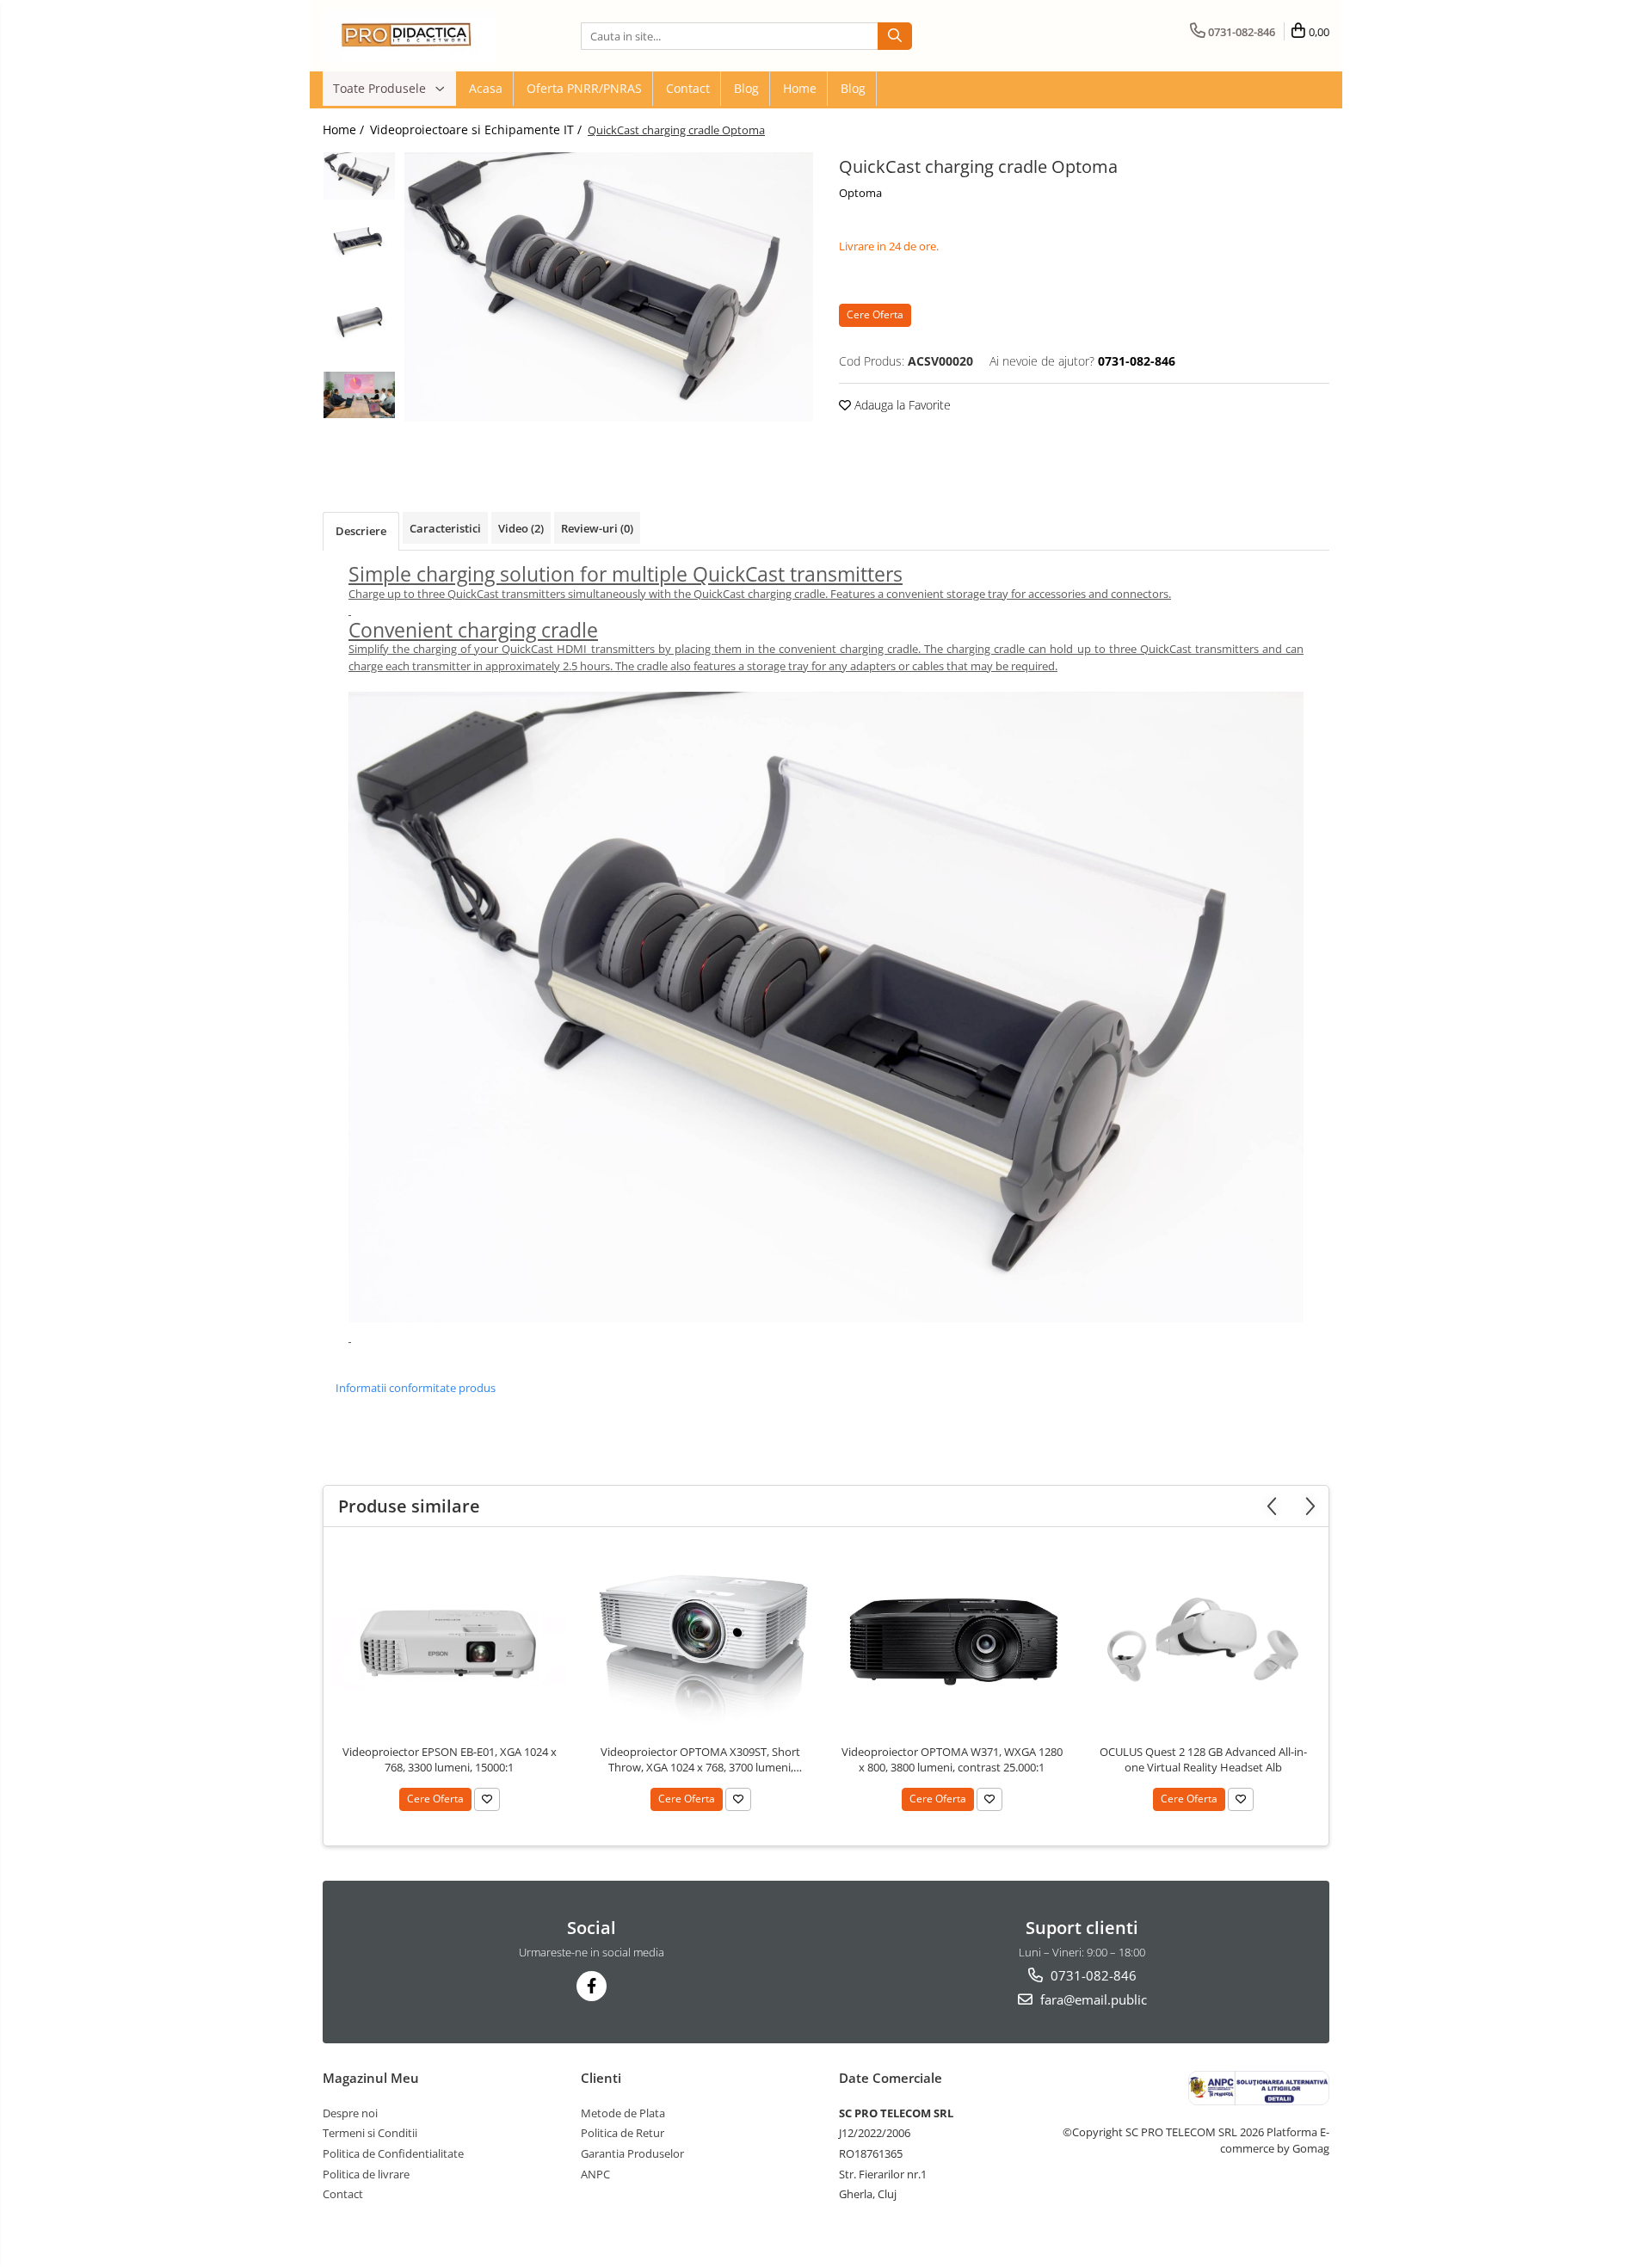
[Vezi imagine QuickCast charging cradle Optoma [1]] (359, 243)
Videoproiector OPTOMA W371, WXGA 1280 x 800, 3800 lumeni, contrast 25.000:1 (952, 1759)
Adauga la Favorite (901, 405)
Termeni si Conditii (370, 2133)
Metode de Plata (623, 2113)
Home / (345, 129)
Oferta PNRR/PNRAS (584, 88)
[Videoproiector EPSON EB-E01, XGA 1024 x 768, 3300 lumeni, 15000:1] (449, 1640)
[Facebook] (592, 1986)
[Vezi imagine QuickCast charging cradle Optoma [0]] (359, 176)
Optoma (860, 193)
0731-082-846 (1092, 1975)
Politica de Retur (623, 2133)
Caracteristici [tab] (445, 528)
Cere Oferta (875, 314)
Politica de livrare (366, 2174)
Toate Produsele (381, 88)
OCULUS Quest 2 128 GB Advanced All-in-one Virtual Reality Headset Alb (1203, 1759)
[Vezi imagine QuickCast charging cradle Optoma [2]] (359, 322)
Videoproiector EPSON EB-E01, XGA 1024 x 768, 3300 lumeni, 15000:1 (450, 1759)
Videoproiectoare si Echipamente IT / (478, 129)
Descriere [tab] (361, 531)
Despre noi (350, 2113)
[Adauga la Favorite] (487, 1799)
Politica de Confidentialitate (393, 2153)
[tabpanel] (609, 287)
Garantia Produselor (632, 2153)
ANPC (595, 2174)
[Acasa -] (409, 36)
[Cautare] (895, 36)
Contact (688, 88)
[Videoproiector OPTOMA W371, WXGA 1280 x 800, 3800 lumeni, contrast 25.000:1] (952, 1640)
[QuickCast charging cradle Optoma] (609, 287)
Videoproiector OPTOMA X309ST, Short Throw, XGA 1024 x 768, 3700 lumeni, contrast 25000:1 (700, 1759)
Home (800, 88)
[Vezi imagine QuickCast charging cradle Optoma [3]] (359, 394)
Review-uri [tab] (597, 528)
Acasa (486, 88)
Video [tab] (521, 528)
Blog (746, 88)
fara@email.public (1092, 1999)
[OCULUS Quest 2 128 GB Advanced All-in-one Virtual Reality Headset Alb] (1203, 1640)
